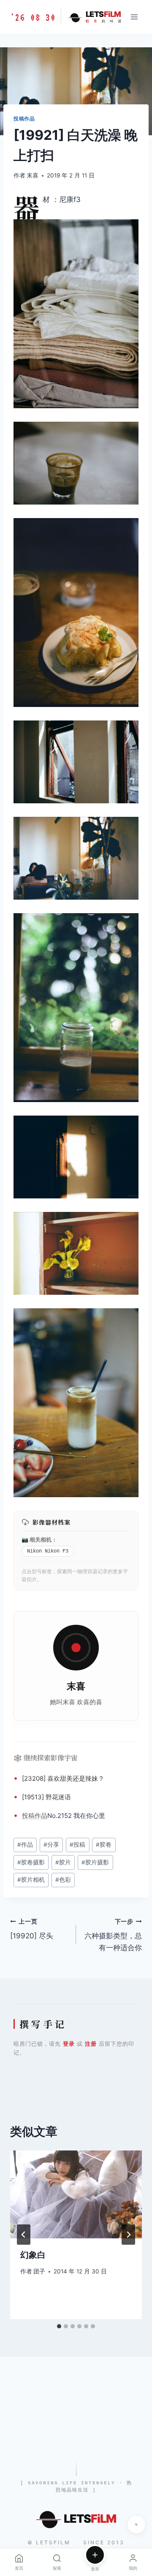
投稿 (28, 1816)
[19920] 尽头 (32, 1929)
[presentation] (76, 2194)
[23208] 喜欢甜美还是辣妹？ (63, 1778)
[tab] (59, 2326)
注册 (91, 2044)
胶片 (63, 1862)
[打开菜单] (134, 17)
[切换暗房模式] (136, 2524)
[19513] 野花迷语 (46, 1797)
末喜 (33, 175)
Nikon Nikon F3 (48, 1551)
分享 (51, 1845)
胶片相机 (31, 1880)
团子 (39, 2271)
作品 (41, 1816)
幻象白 (33, 2255)
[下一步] (128, 2235)
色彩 (63, 1880)
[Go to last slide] (24, 2235)
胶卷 (104, 1845)
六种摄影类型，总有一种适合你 (113, 1935)
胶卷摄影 (31, 1862)
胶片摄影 (95, 1862)
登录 (69, 2044)
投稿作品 (24, 119)
